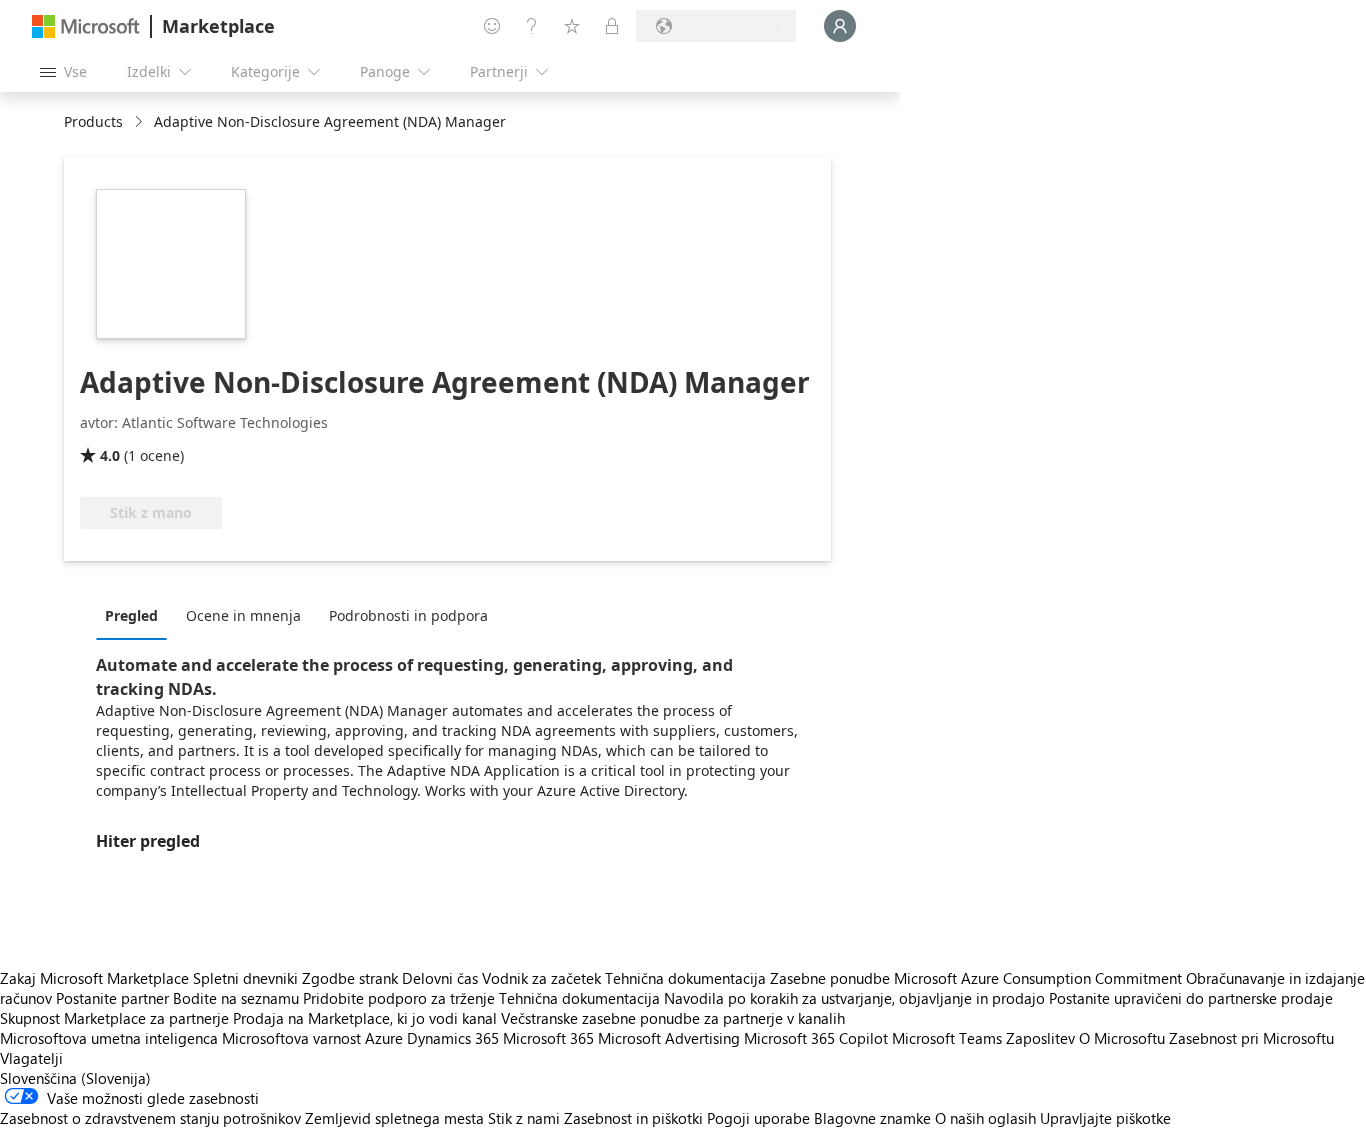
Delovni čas (440, 978)
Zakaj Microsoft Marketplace (94, 978)
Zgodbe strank (350, 978)
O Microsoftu (1122, 1038)
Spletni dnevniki (245, 978)
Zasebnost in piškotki (633, 1118)
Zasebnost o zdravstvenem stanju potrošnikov (150, 1118)
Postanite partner (112, 998)
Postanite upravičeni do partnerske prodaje (1191, 998)
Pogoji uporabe (758, 1118)
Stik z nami (524, 1118)
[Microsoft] (86, 26)
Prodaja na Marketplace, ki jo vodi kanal (365, 1018)
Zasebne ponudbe (830, 978)
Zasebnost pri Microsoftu (1251, 1038)
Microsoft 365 (548, 1038)
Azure (384, 1038)
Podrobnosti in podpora (408, 615)
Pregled (131, 615)
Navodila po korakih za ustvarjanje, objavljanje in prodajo (854, 998)
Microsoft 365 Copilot (816, 1038)
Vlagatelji (31, 1058)
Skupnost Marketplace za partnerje (114, 1018)
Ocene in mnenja (243, 615)
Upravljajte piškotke (1105, 1118)
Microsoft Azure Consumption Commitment (1040, 978)
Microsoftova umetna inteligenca (109, 1038)
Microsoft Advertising (669, 1038)
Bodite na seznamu (236, 998)
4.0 (110, 455)
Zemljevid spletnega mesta (394, 1118)
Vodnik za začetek (541, 978)
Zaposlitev (1040, 1038)
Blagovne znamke (872, 1118)
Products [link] (93, 121)
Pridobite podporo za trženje (399, 998)
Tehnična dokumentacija (685, 978)
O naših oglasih (985, 1118)
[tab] (136, 615)
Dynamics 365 (453, 1038)
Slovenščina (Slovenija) (75, 1078)
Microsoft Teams (947, 1038)
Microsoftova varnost (291, 1038)
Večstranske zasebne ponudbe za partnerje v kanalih (673, 1018)
